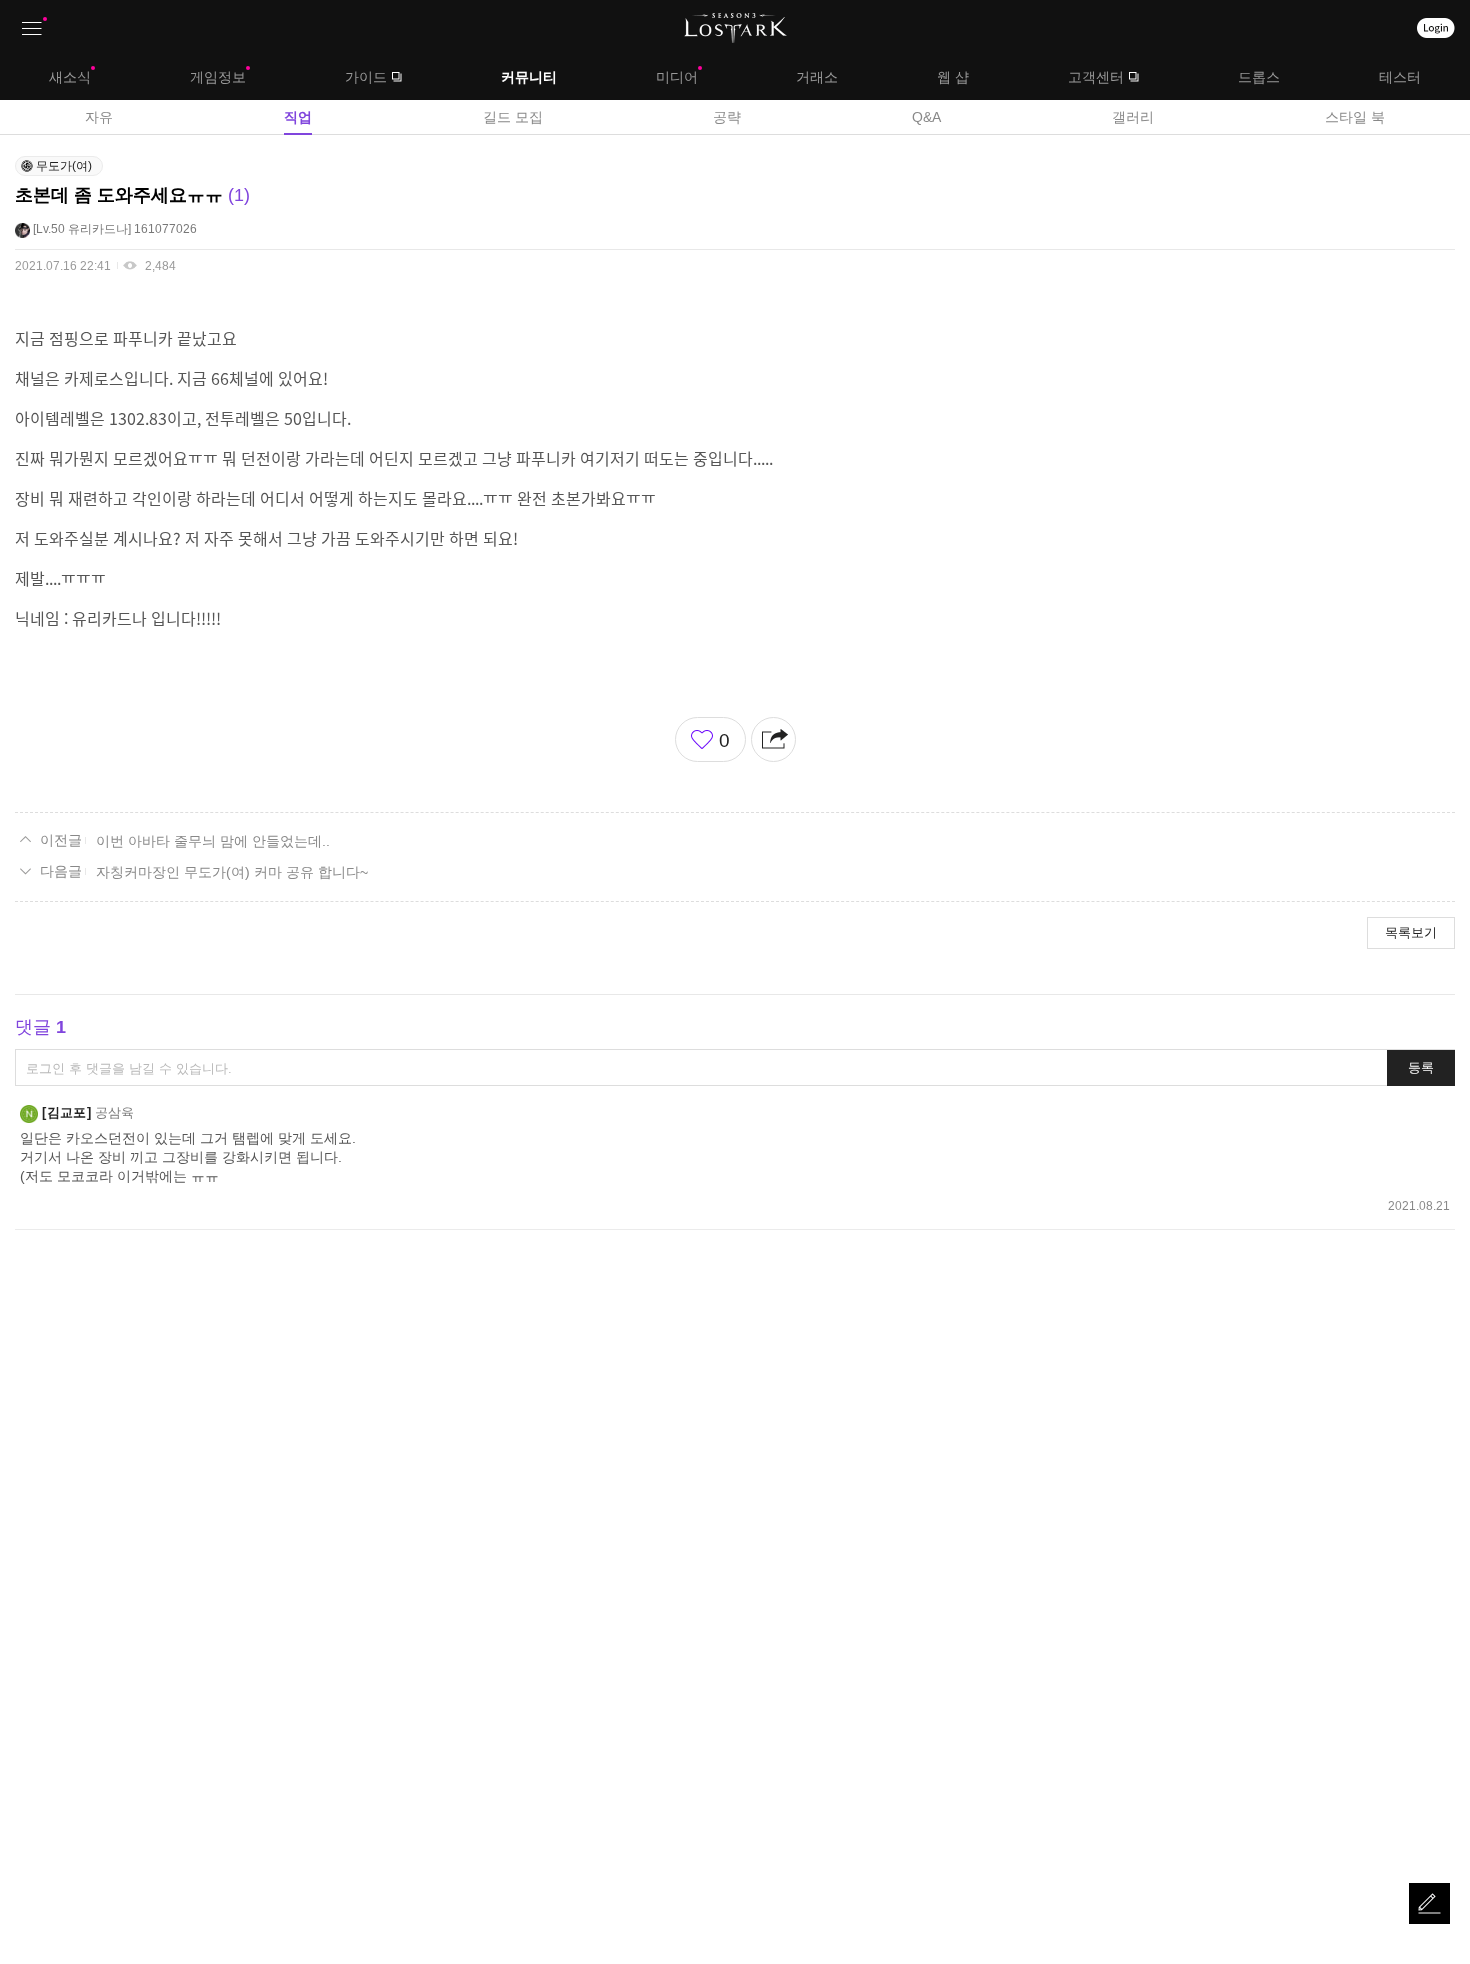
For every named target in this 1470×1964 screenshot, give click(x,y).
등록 (1421, 1067)
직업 (298, 117)
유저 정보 (106, 229)
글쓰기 (1429, 1903)
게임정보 (218, 77)
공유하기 (773, 739)
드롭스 (1259, 77)
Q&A (926, 117)
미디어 (677, 77)
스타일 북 (1355, 117)
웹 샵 (953, 77)
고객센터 (1096, 77)
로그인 (1436, 28)
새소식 (70, 77)
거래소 (817, 77)
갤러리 (1133, 117)
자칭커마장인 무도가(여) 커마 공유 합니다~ (232, 872)
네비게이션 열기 (32, 28)
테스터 (1400, 77)
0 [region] (724, 740)
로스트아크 (735, 28)
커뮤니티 (529, 77)
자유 (99, 117)
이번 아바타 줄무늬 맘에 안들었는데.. (213, 841)
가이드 (366, 77)
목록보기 (1411, 932)
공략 (727, 117)
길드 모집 (513, 117)
